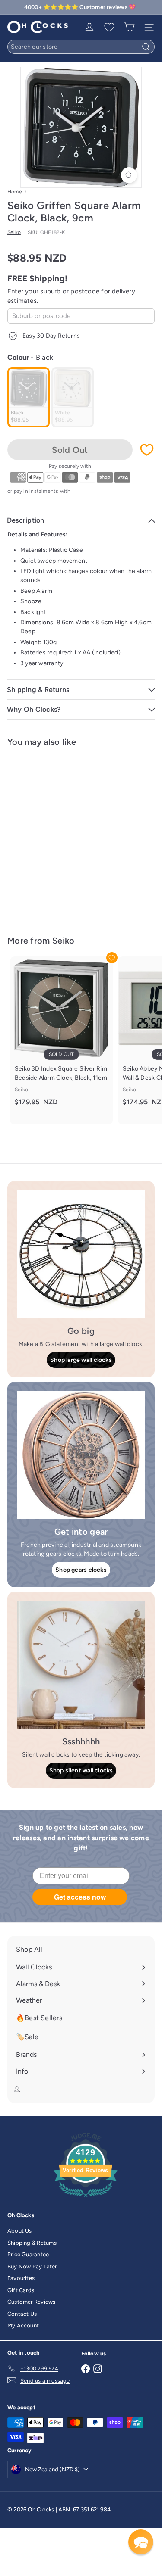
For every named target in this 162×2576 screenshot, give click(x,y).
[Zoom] (129, 175)
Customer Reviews (31, 2302)
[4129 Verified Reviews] (86, 2199)
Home (15, 192)
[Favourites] (109, 27)
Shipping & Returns (32, 2243)
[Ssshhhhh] (81, 1665)
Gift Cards (21, 2290)
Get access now (80, 1897)
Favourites (21, 2278)
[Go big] (81, 1254)
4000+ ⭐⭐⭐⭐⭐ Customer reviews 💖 (80, 7)
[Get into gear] (81, 1455)
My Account (23, 2325)
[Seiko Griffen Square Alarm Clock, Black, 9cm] (61, 836)
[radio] (29, 397)
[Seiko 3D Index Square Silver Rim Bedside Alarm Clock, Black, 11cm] (61, 1036)
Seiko (64, 941)
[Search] (146, 47)
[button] (141, 2542)
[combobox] (81, 47)
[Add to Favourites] (147, 450)
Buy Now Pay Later (32, 2266)
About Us (20, 2231)
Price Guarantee (28, 2254)
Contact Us (22, 2314)
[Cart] (129, 27)
